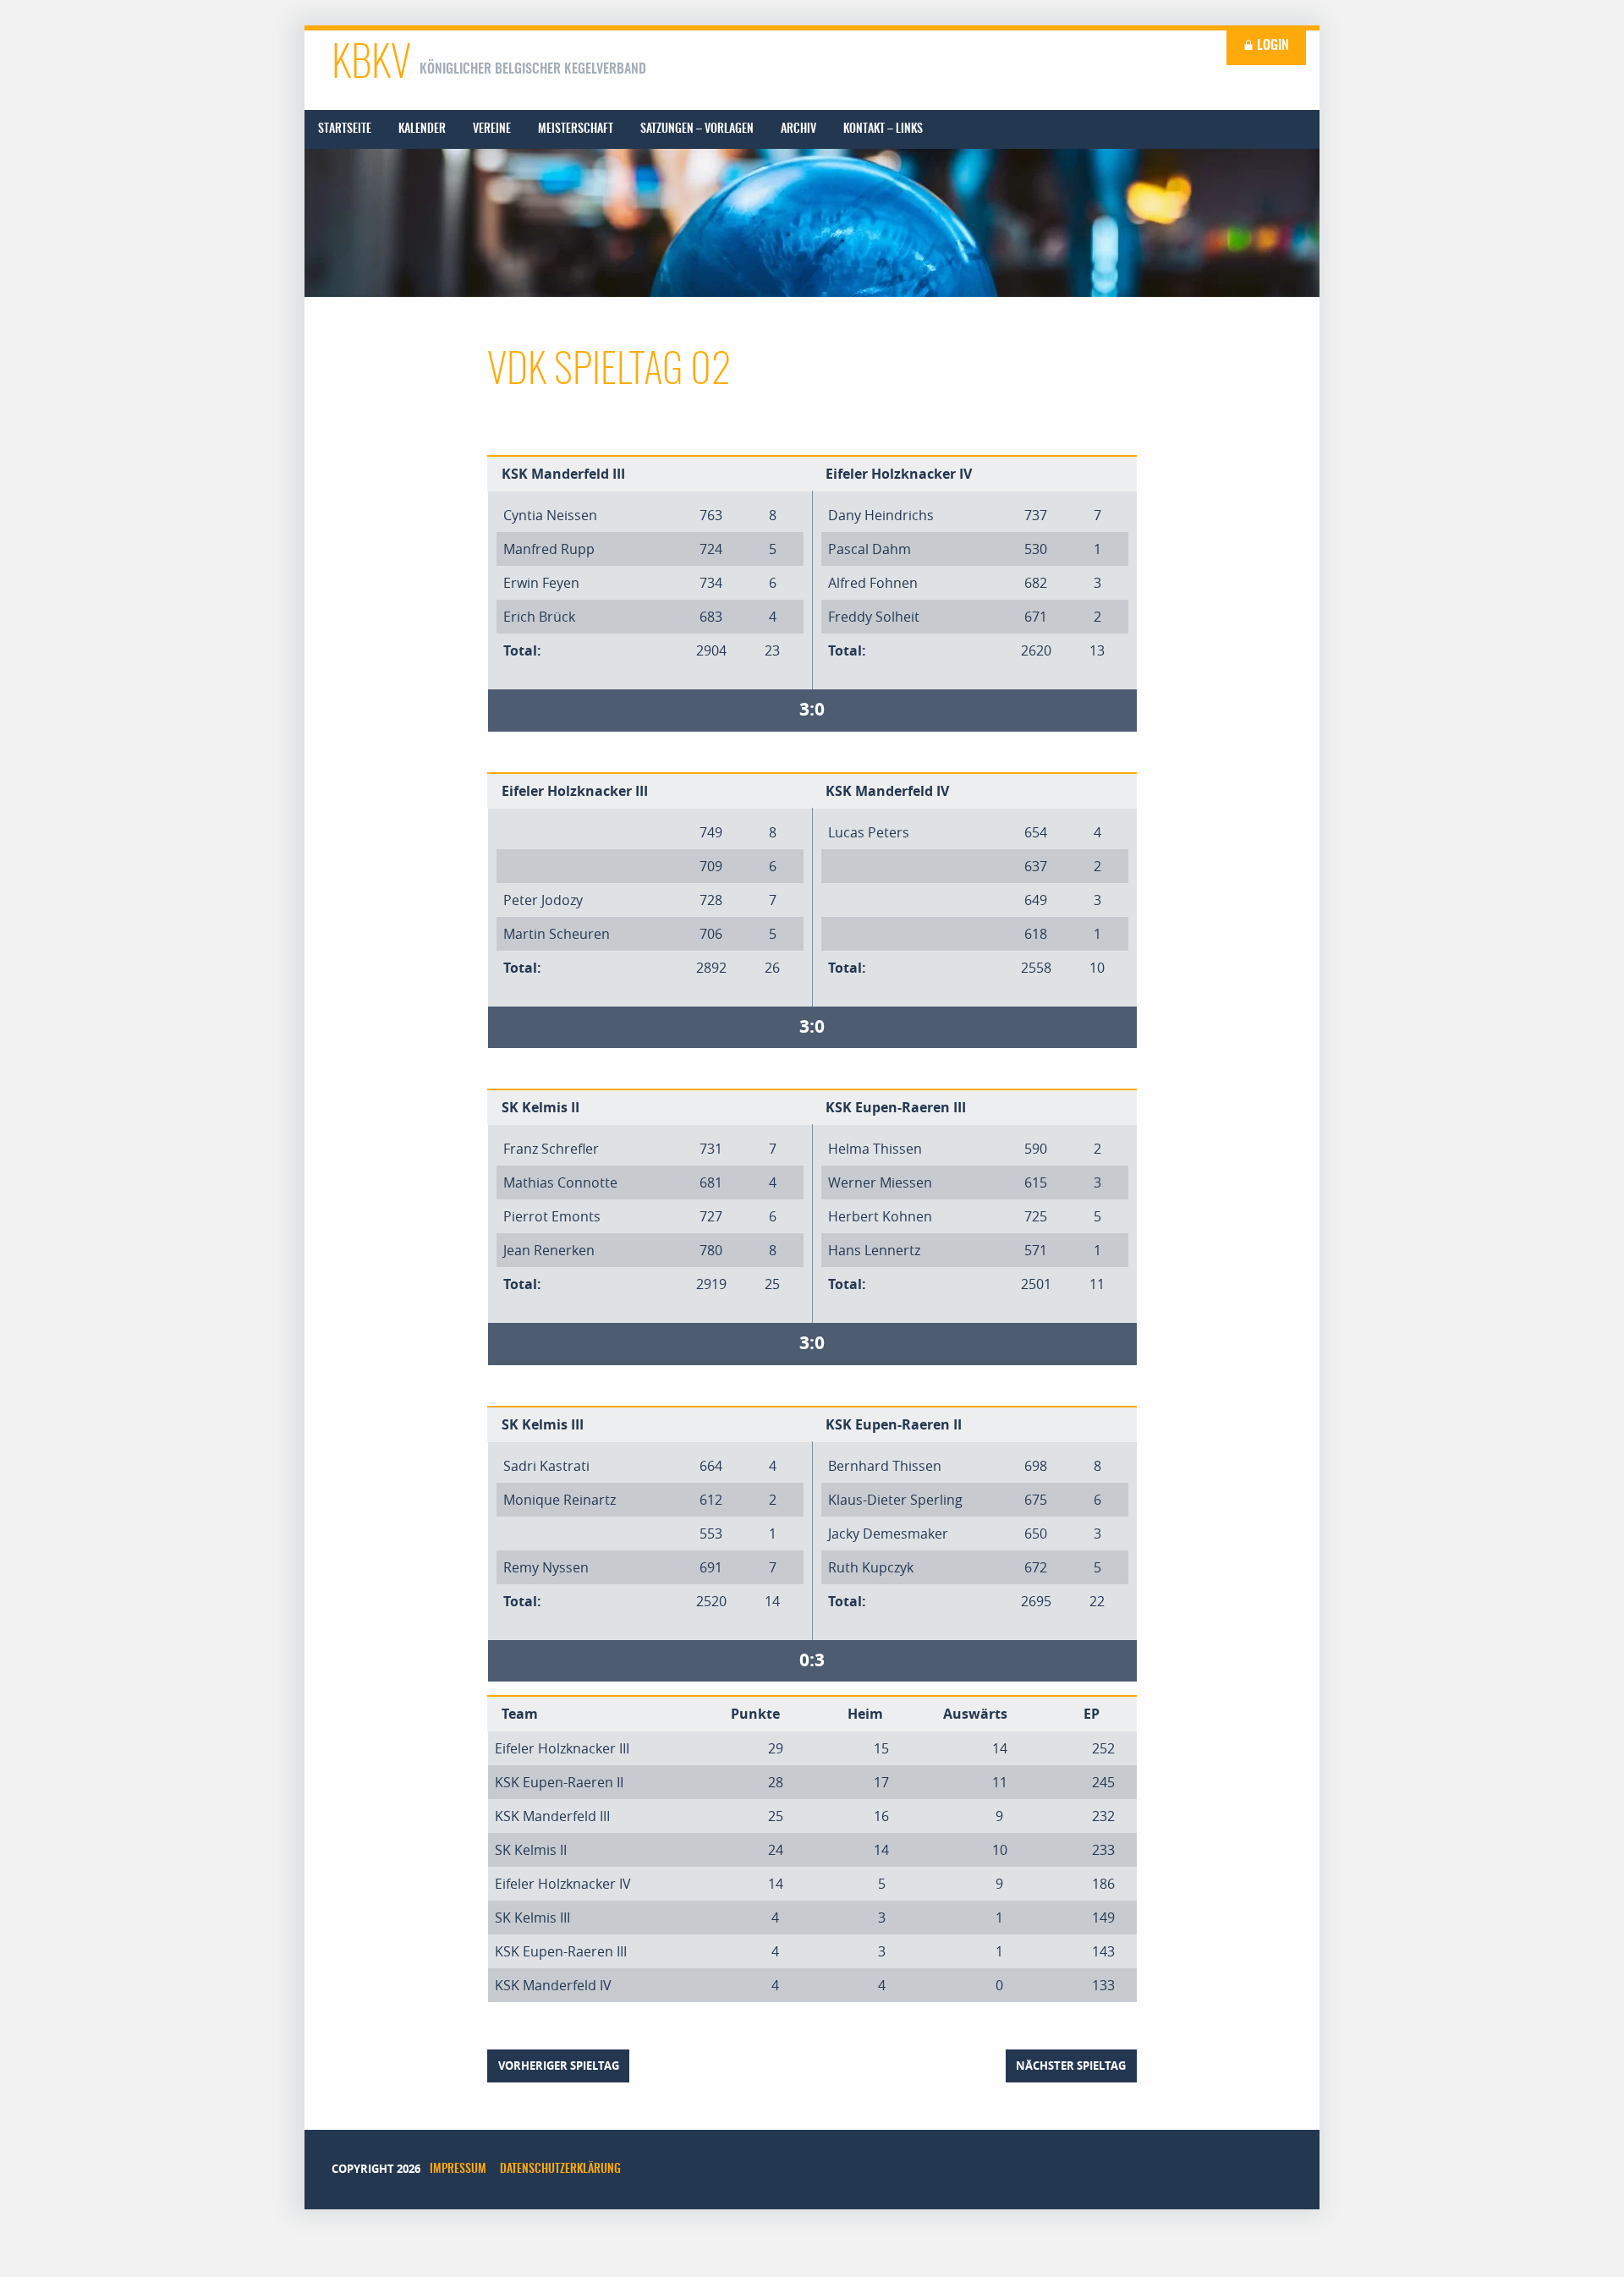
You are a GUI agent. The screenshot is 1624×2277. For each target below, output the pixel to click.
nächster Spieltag (1071, 2066)
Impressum (458, 2170)
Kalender (422, 129)
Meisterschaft (576, 129)
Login (1271, 46)
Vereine (492, 129)
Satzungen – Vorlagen (697, 129)
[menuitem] (345, 129)
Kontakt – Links (883, 129)
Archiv (798, 129)
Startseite (345, 129)
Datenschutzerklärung (560, 2170)
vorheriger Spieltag (559, 2066)
